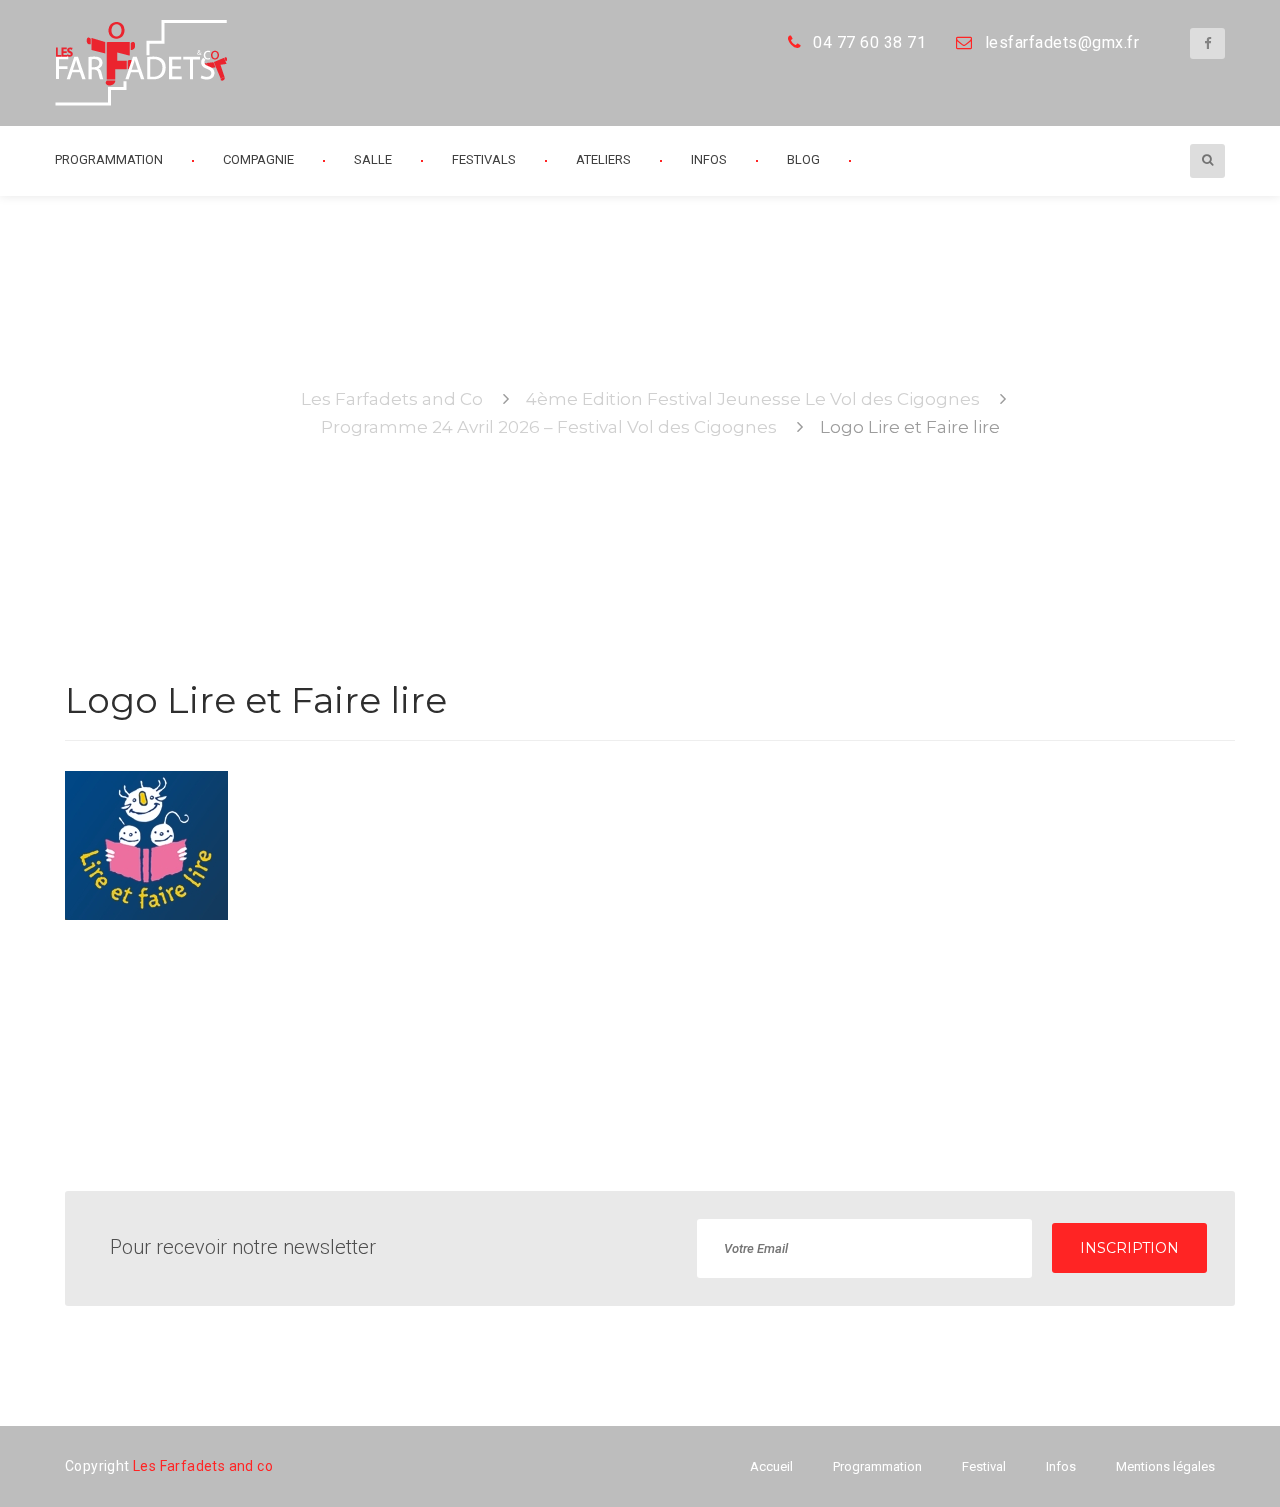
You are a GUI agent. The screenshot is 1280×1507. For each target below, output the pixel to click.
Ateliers (603, 159)
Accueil (771, 1466)
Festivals (484, 159)
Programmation (877, 1466)
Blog (803, 159)
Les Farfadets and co (203, 1466)
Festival (984, 1466)
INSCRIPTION (1129, 1248)
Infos (709, 159)
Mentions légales (1165, 1466)
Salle (373, 159)
